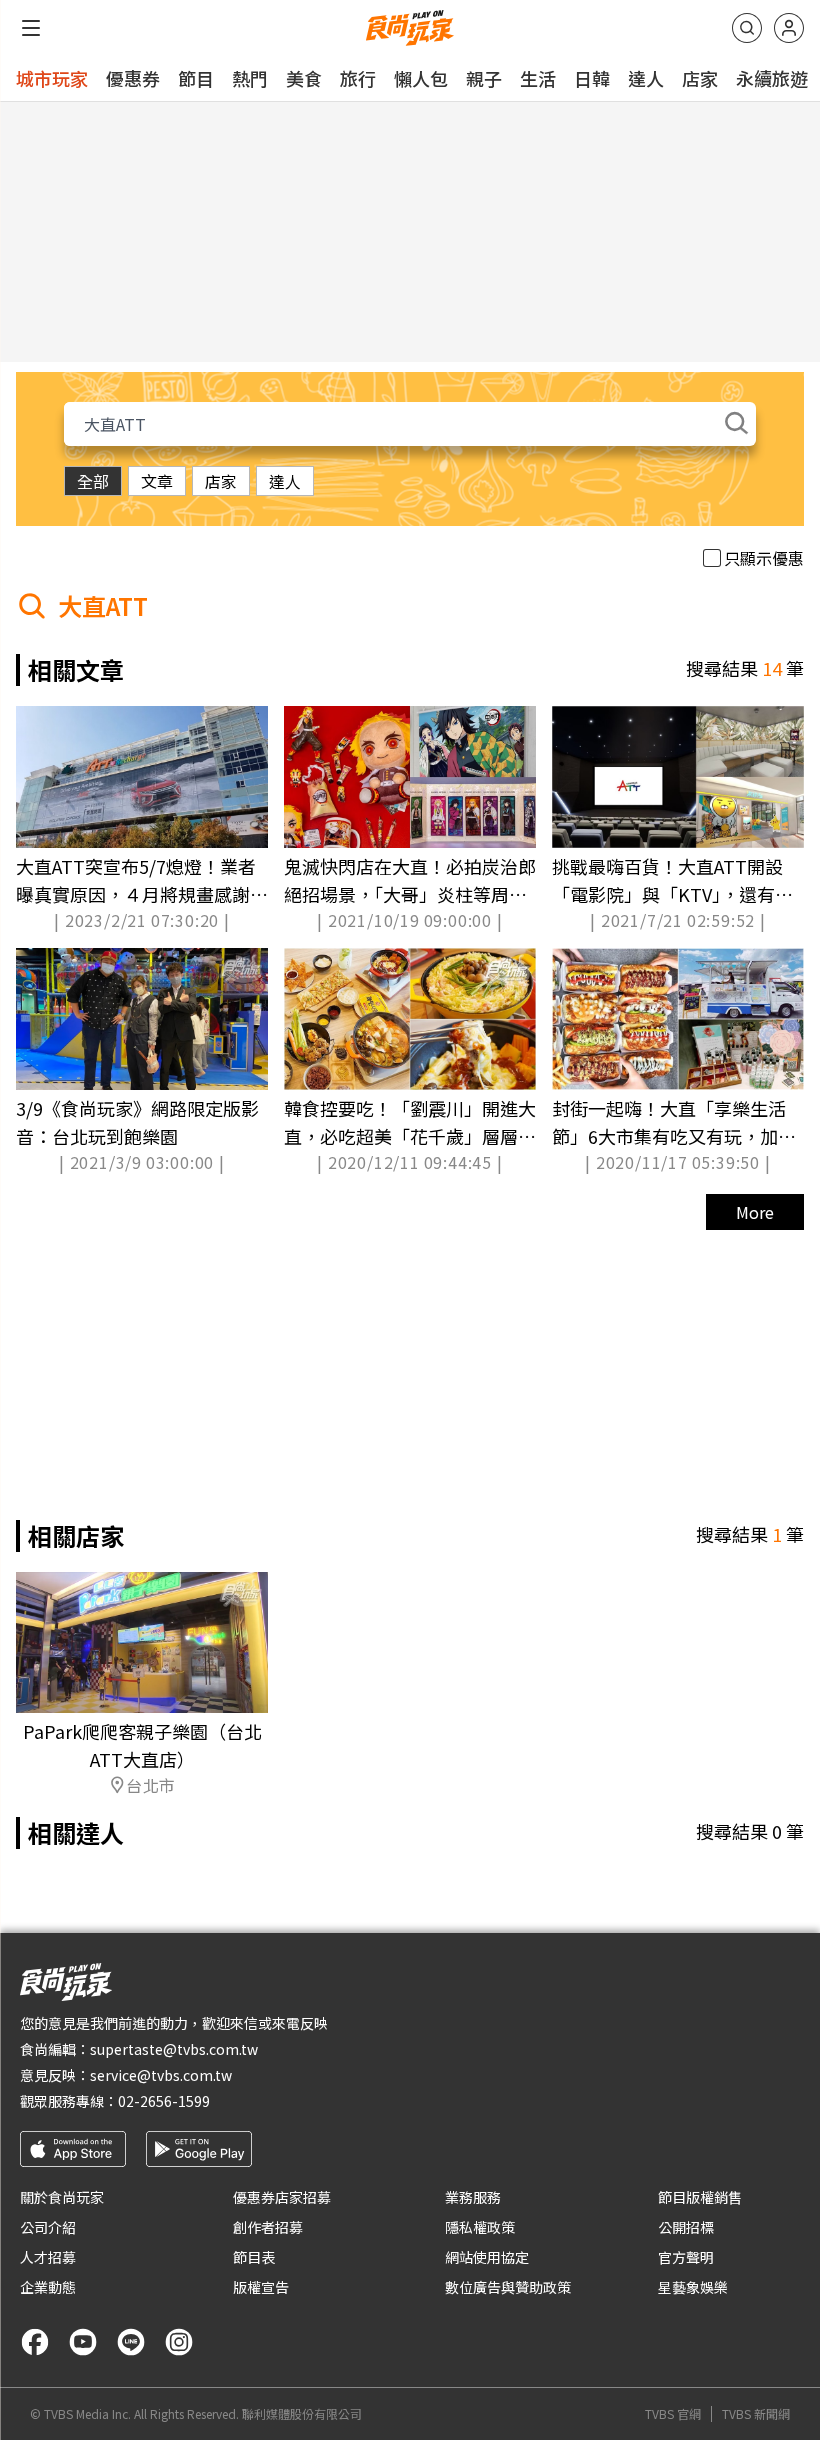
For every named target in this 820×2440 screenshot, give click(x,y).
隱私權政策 (480, 2227)
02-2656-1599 (164, 2101)
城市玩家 (52, 78)
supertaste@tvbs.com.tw (174, 2049)
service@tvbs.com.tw (161, 2075)
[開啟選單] (31, 28)
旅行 (358, 78)
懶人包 (421, 78)
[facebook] (35, 2342)
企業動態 (48, 2287)
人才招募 (48, 2257)
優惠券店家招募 (282, 2197)
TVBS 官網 (673, 2414)
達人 (646, 78)
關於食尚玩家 (62, 2197)
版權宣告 (261, 2287)
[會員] (789, 28)
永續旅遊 (772, 78)
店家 (700, 78)
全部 (93, 481)
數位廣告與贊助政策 (508, 2287)
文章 (157, 481)
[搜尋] (747, 28)
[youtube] (83, 2342)
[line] (131, 2342)
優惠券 (133, 78)
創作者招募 (268, 2227)
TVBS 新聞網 (756, 2414)
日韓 (592, 78)
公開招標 (686, 2227)
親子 (484, 78)
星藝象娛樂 (693, 2287)
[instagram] (179, 2342)
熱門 (250, 78)
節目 (196, 78)
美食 (304, 78)
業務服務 (473, 2197)
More (755, 1212)
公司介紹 (48, 2227)
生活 (538, 78)
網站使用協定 (487, 2257)
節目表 (254, 2257)
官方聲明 (686, 2257)
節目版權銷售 (700, 2197)
